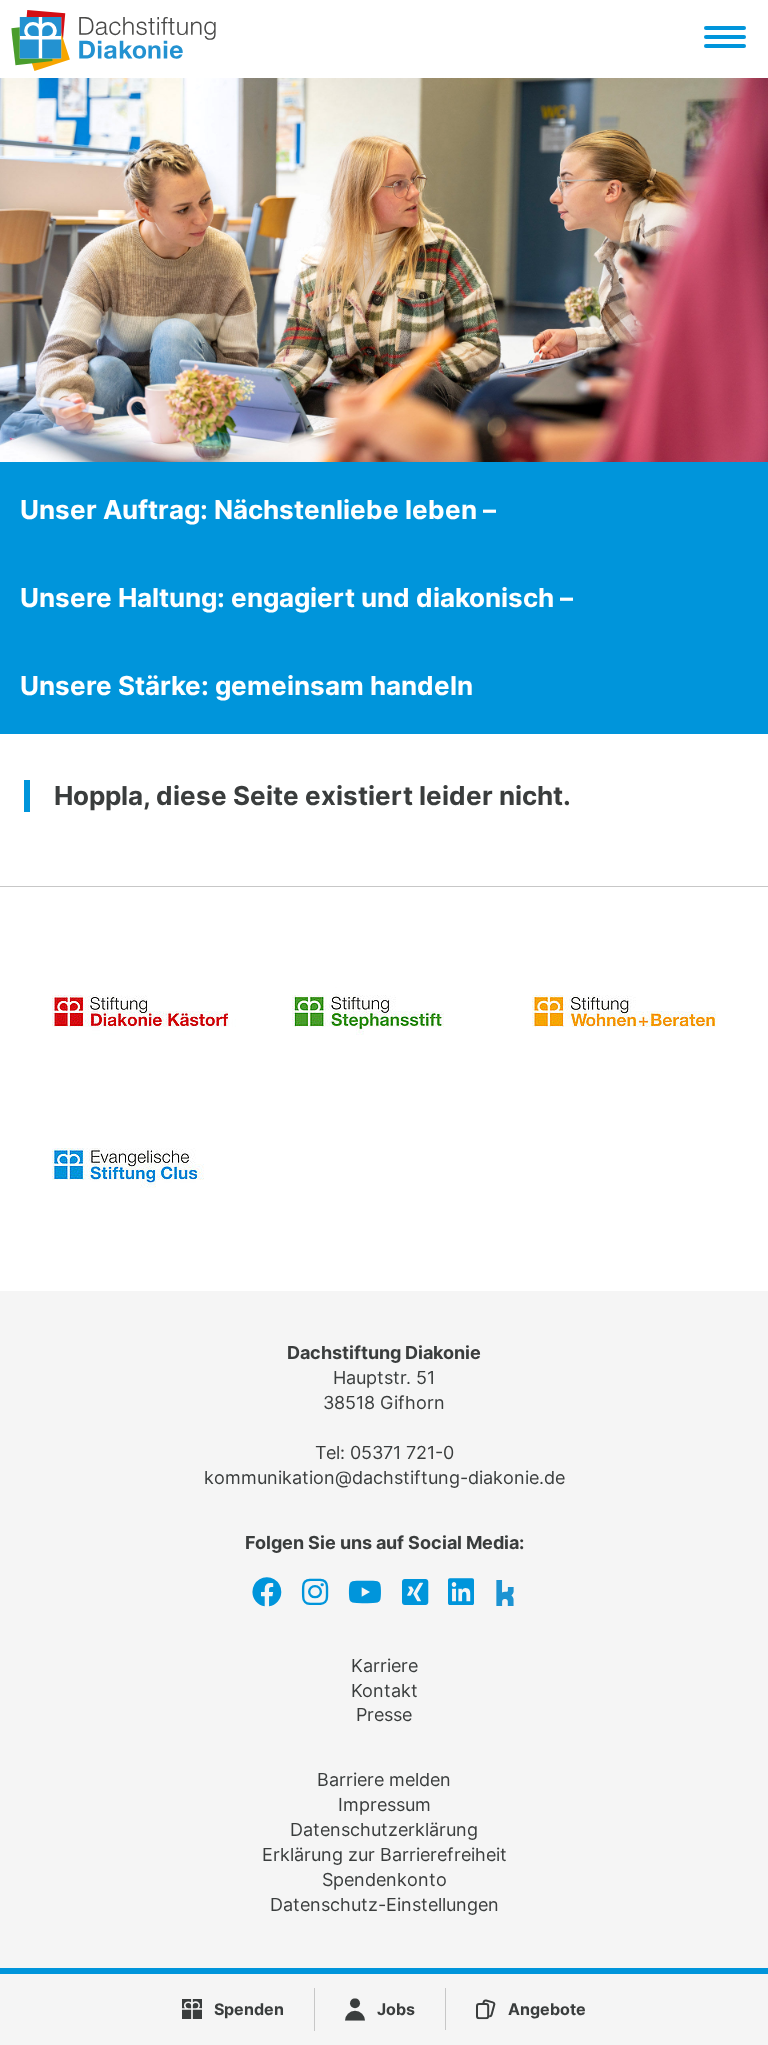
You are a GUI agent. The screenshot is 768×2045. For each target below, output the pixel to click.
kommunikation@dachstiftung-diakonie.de (384, 1477)
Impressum (384, 1804)
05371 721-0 (402, 1452)
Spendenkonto (384, 1879)
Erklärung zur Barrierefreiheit (384, 1854)
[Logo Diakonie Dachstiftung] (113, 64)
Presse (384, 1714)
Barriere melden (384, 1779)
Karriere (384, 1665)
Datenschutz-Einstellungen (384, 1904)
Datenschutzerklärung (384, 1829)
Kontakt (384, 1690)
